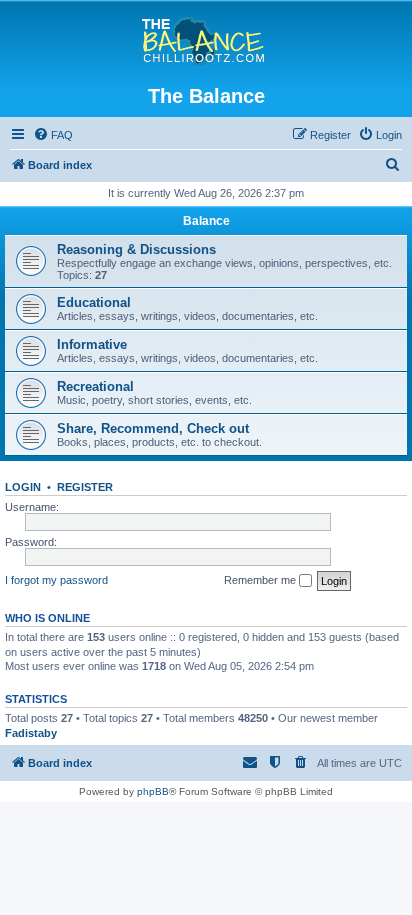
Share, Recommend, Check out (153, 428)
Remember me (261, 580)
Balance (206, 221)
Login (23, 487)
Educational (94, 302)
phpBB (153, 791)
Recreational (95, 386)
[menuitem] (53, 135)
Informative (92, 344)
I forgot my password (56, 580)
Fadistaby (31, 733)
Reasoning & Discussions (136, 249)
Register (85, 487)
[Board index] (206, 42)
